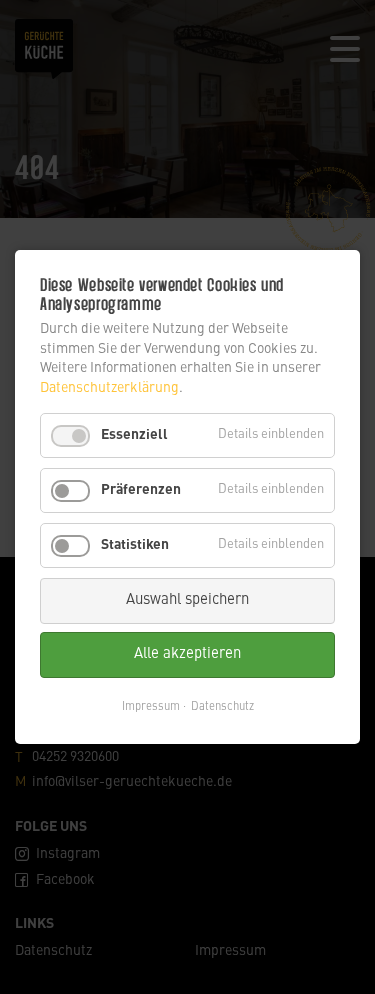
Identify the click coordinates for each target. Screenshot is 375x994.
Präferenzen (141, 490)
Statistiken (135, 545)
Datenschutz (222, 707)
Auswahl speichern (187, 600)
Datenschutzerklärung (109, 388)
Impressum (151, 707)
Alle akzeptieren (187, 654)
